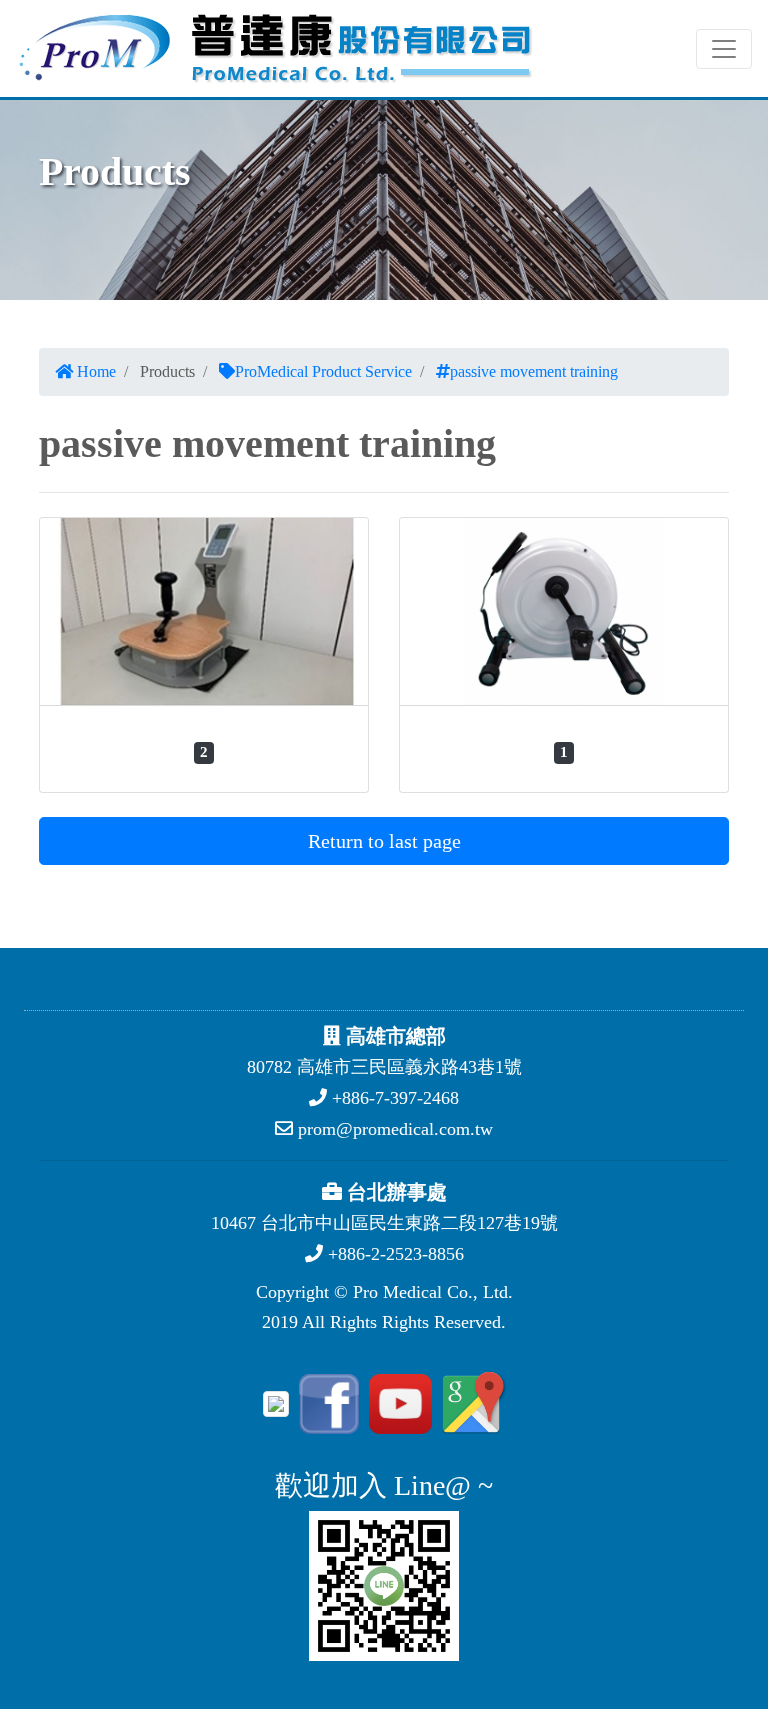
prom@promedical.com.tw (393, 1129)
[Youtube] (397, 1402)
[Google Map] (471, 1402)
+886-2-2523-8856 (393, 1254)
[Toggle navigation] (724, 49)
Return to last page (384, 841)
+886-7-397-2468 (393, 1098)
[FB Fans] (326, 1402)
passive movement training (534, 371)
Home (94, 371)
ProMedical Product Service (323, 371)
